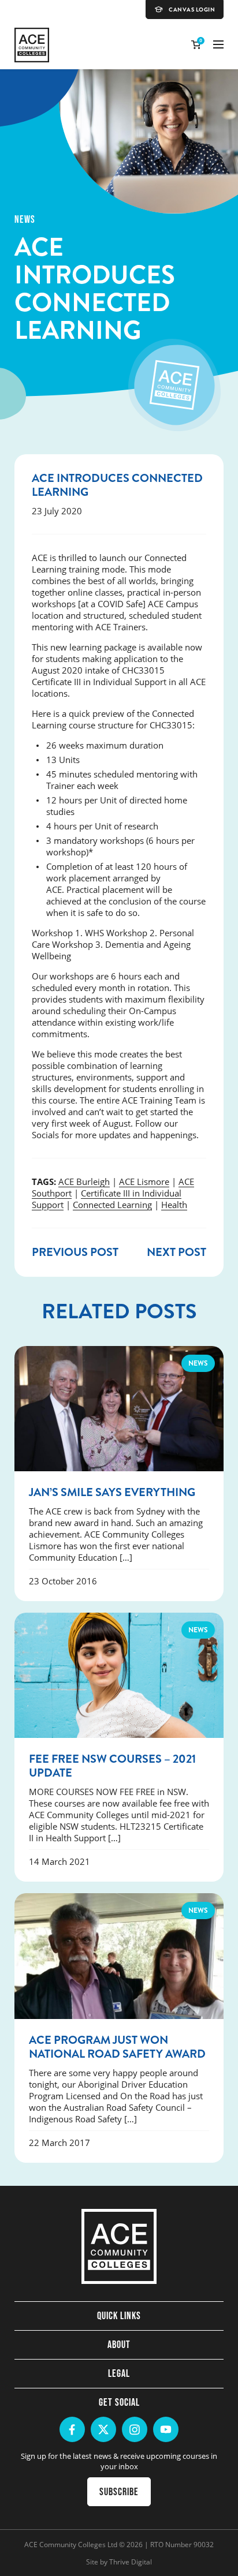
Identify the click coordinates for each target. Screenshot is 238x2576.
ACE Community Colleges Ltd (71, 2544)
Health (174, 1205)
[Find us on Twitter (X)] (103, 2429)
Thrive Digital (131, 2562)
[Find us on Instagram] (135, 2429)
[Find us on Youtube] (166, 2429)
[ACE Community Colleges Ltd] (32, 45)
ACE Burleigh (84, 1182)
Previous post (75, 1252)
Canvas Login (192, 10)
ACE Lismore (144, 1182)
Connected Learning (112, 1205)
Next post (176, 1252)
